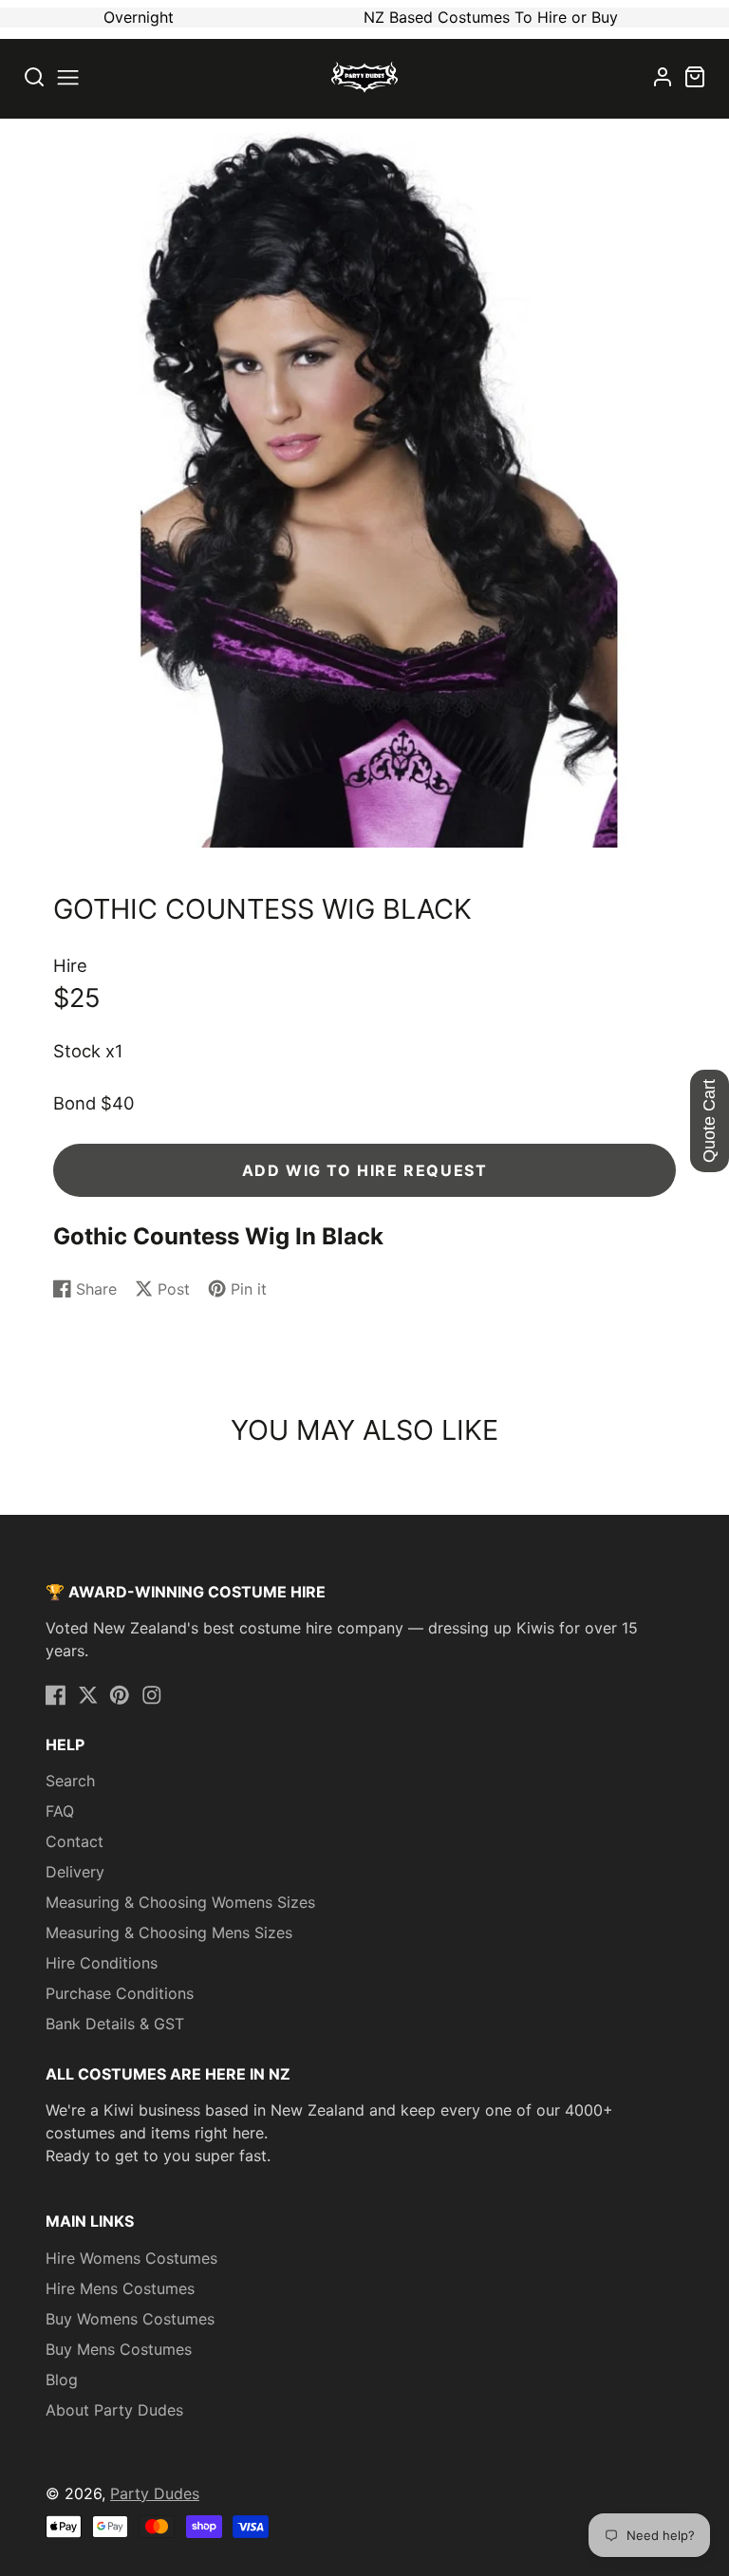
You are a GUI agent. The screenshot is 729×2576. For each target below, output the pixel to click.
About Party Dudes (114, 2410)
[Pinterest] (120, 1695)
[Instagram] (152, 1695)
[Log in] (663, 77)
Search (70, 1781)
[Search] (34, 77)
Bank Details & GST (115, 2024)
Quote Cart (709, 1121)
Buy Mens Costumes (119, 2349)
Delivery (75, 1872)
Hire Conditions (102, 1963)
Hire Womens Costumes (131, 2258)
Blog (62, 2380)
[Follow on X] (88, 1695)
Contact (75, 1841)
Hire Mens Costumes (120, 2288)
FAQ (60, 1811)
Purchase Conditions (120, 1993)
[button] (68, 77)
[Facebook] (56, 1695)
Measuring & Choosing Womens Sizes (180, 1902)
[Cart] (695, 77)
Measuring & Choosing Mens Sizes (169, 1932)
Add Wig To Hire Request (365, 1170)
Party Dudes (155, 2493)
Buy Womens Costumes (130, 2319)
